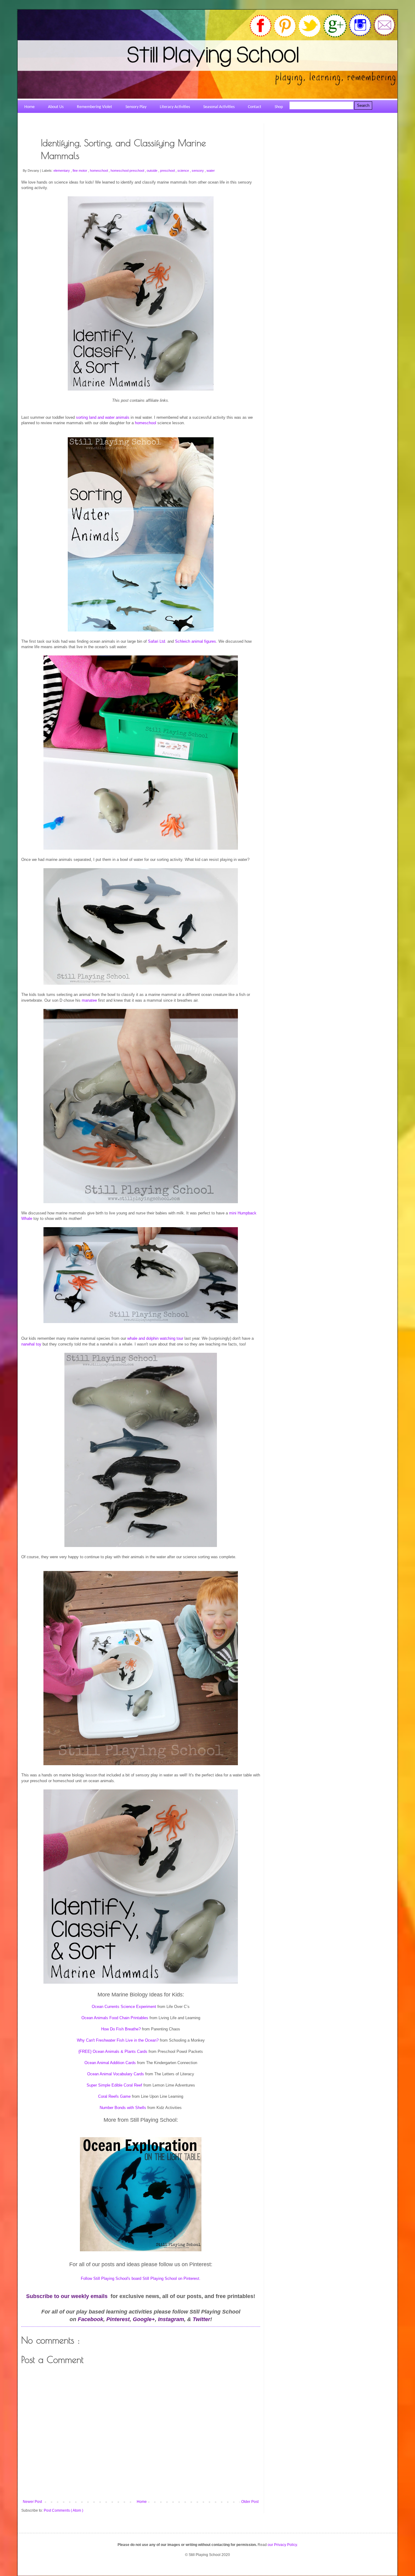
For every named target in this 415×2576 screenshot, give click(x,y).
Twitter (201, 2319)
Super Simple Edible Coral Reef (114, 2085)
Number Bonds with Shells (123, 2108)
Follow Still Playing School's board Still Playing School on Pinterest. (141, 2278)
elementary (62, 171)
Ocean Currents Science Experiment (124, 2007)
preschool (168, 171)
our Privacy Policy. (283, 2545)
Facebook (91, 2319)
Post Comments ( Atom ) (63, 2510)
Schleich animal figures (195, 641)
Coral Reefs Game (114, 2096)
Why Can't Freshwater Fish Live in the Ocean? (118, 2040)
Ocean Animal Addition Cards (111, 2063)
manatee (89, 1000)
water (211, 171)
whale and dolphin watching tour (155, 1338)
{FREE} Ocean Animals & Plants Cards (113, 2051)
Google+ (144, 2319)
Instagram (171, 2319)
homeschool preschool (128, 171)
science (184, 171)
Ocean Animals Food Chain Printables (115, 2018)
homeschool (99, 171)
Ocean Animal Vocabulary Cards (116, 2074)
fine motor (80, 171)
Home (142, 2502)
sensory (198, 171)
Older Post (250, 2502)
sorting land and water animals (103, 417)
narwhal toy (31, 1344)
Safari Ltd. (157, 641)
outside (153, 171)
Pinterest (118, 2319)
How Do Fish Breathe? (121, 2029)
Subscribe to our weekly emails (67, 2296)
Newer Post (32, 2502)
